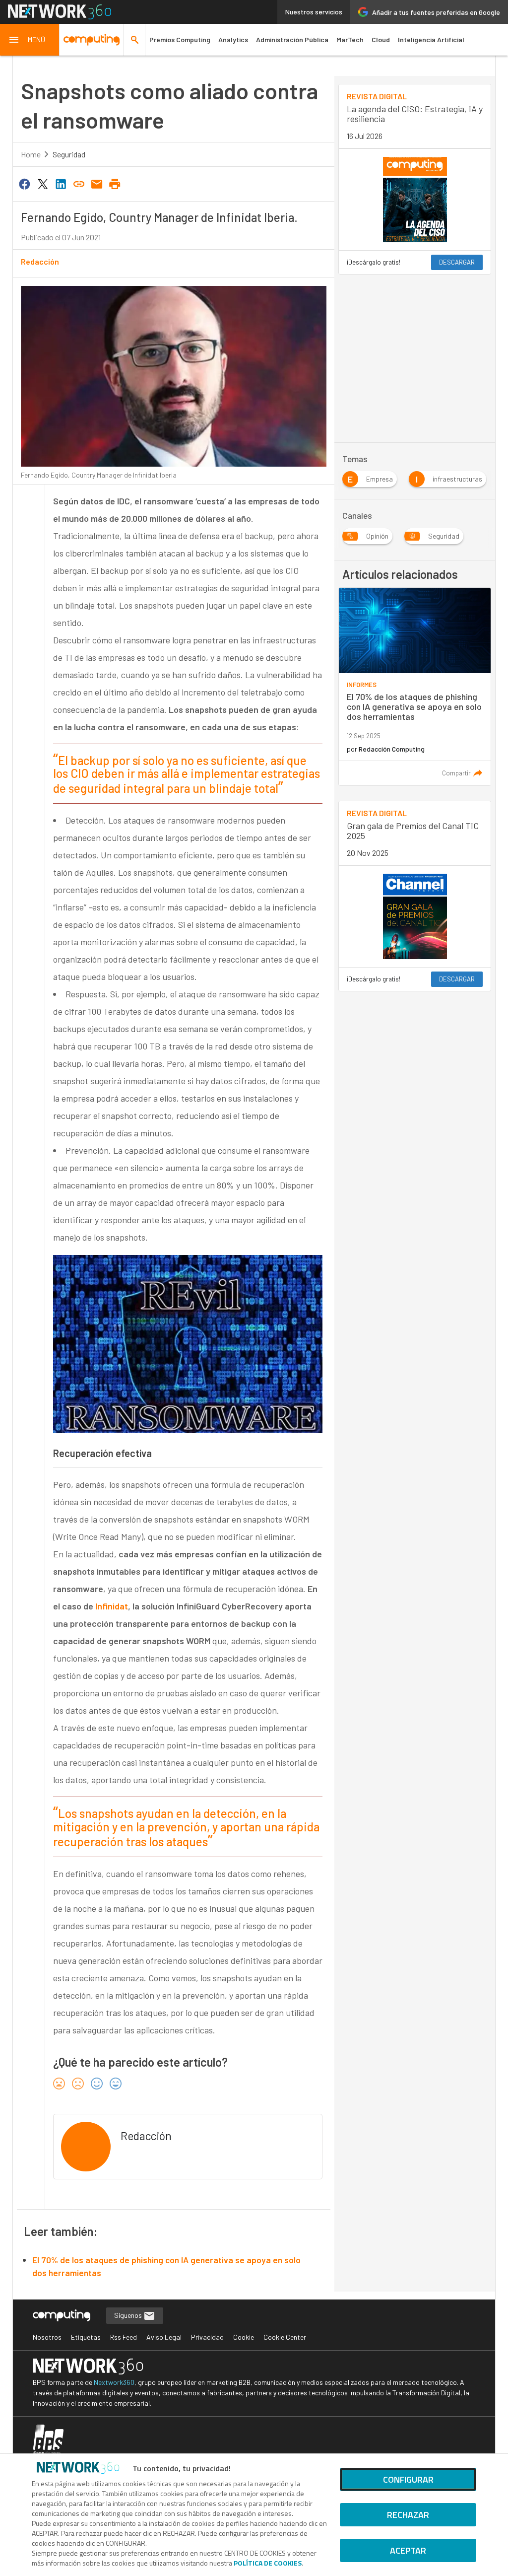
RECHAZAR (408, 2515)
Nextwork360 (114, 2382)
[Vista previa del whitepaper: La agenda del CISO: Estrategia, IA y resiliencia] (415, 200)
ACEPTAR (408, 2550)
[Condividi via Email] (97, 183)
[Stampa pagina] (115, 183)
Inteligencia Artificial (431, 39)
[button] (30, 40)
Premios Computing (180, 39)
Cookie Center (285, 2337)
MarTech (350, 39)
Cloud (381, 39)
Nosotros (47, 2337)
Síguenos (129, 2315)
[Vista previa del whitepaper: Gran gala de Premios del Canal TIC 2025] (415, 916)
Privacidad (207, 2337)
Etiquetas (86, 2337)
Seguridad (69, 154)
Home (31, 154)
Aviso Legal (164, 2337)
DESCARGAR (457, 262)
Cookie (244, 2337)
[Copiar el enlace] (79, 183)
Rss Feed (124, 2337)
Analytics (233, 39)
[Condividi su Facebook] (25, 183)
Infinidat (112, 1606)
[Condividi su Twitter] (43, 183)
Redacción (40, 261)
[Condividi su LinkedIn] (61, 183)
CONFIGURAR (408, 2479)
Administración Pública (292, 39)
